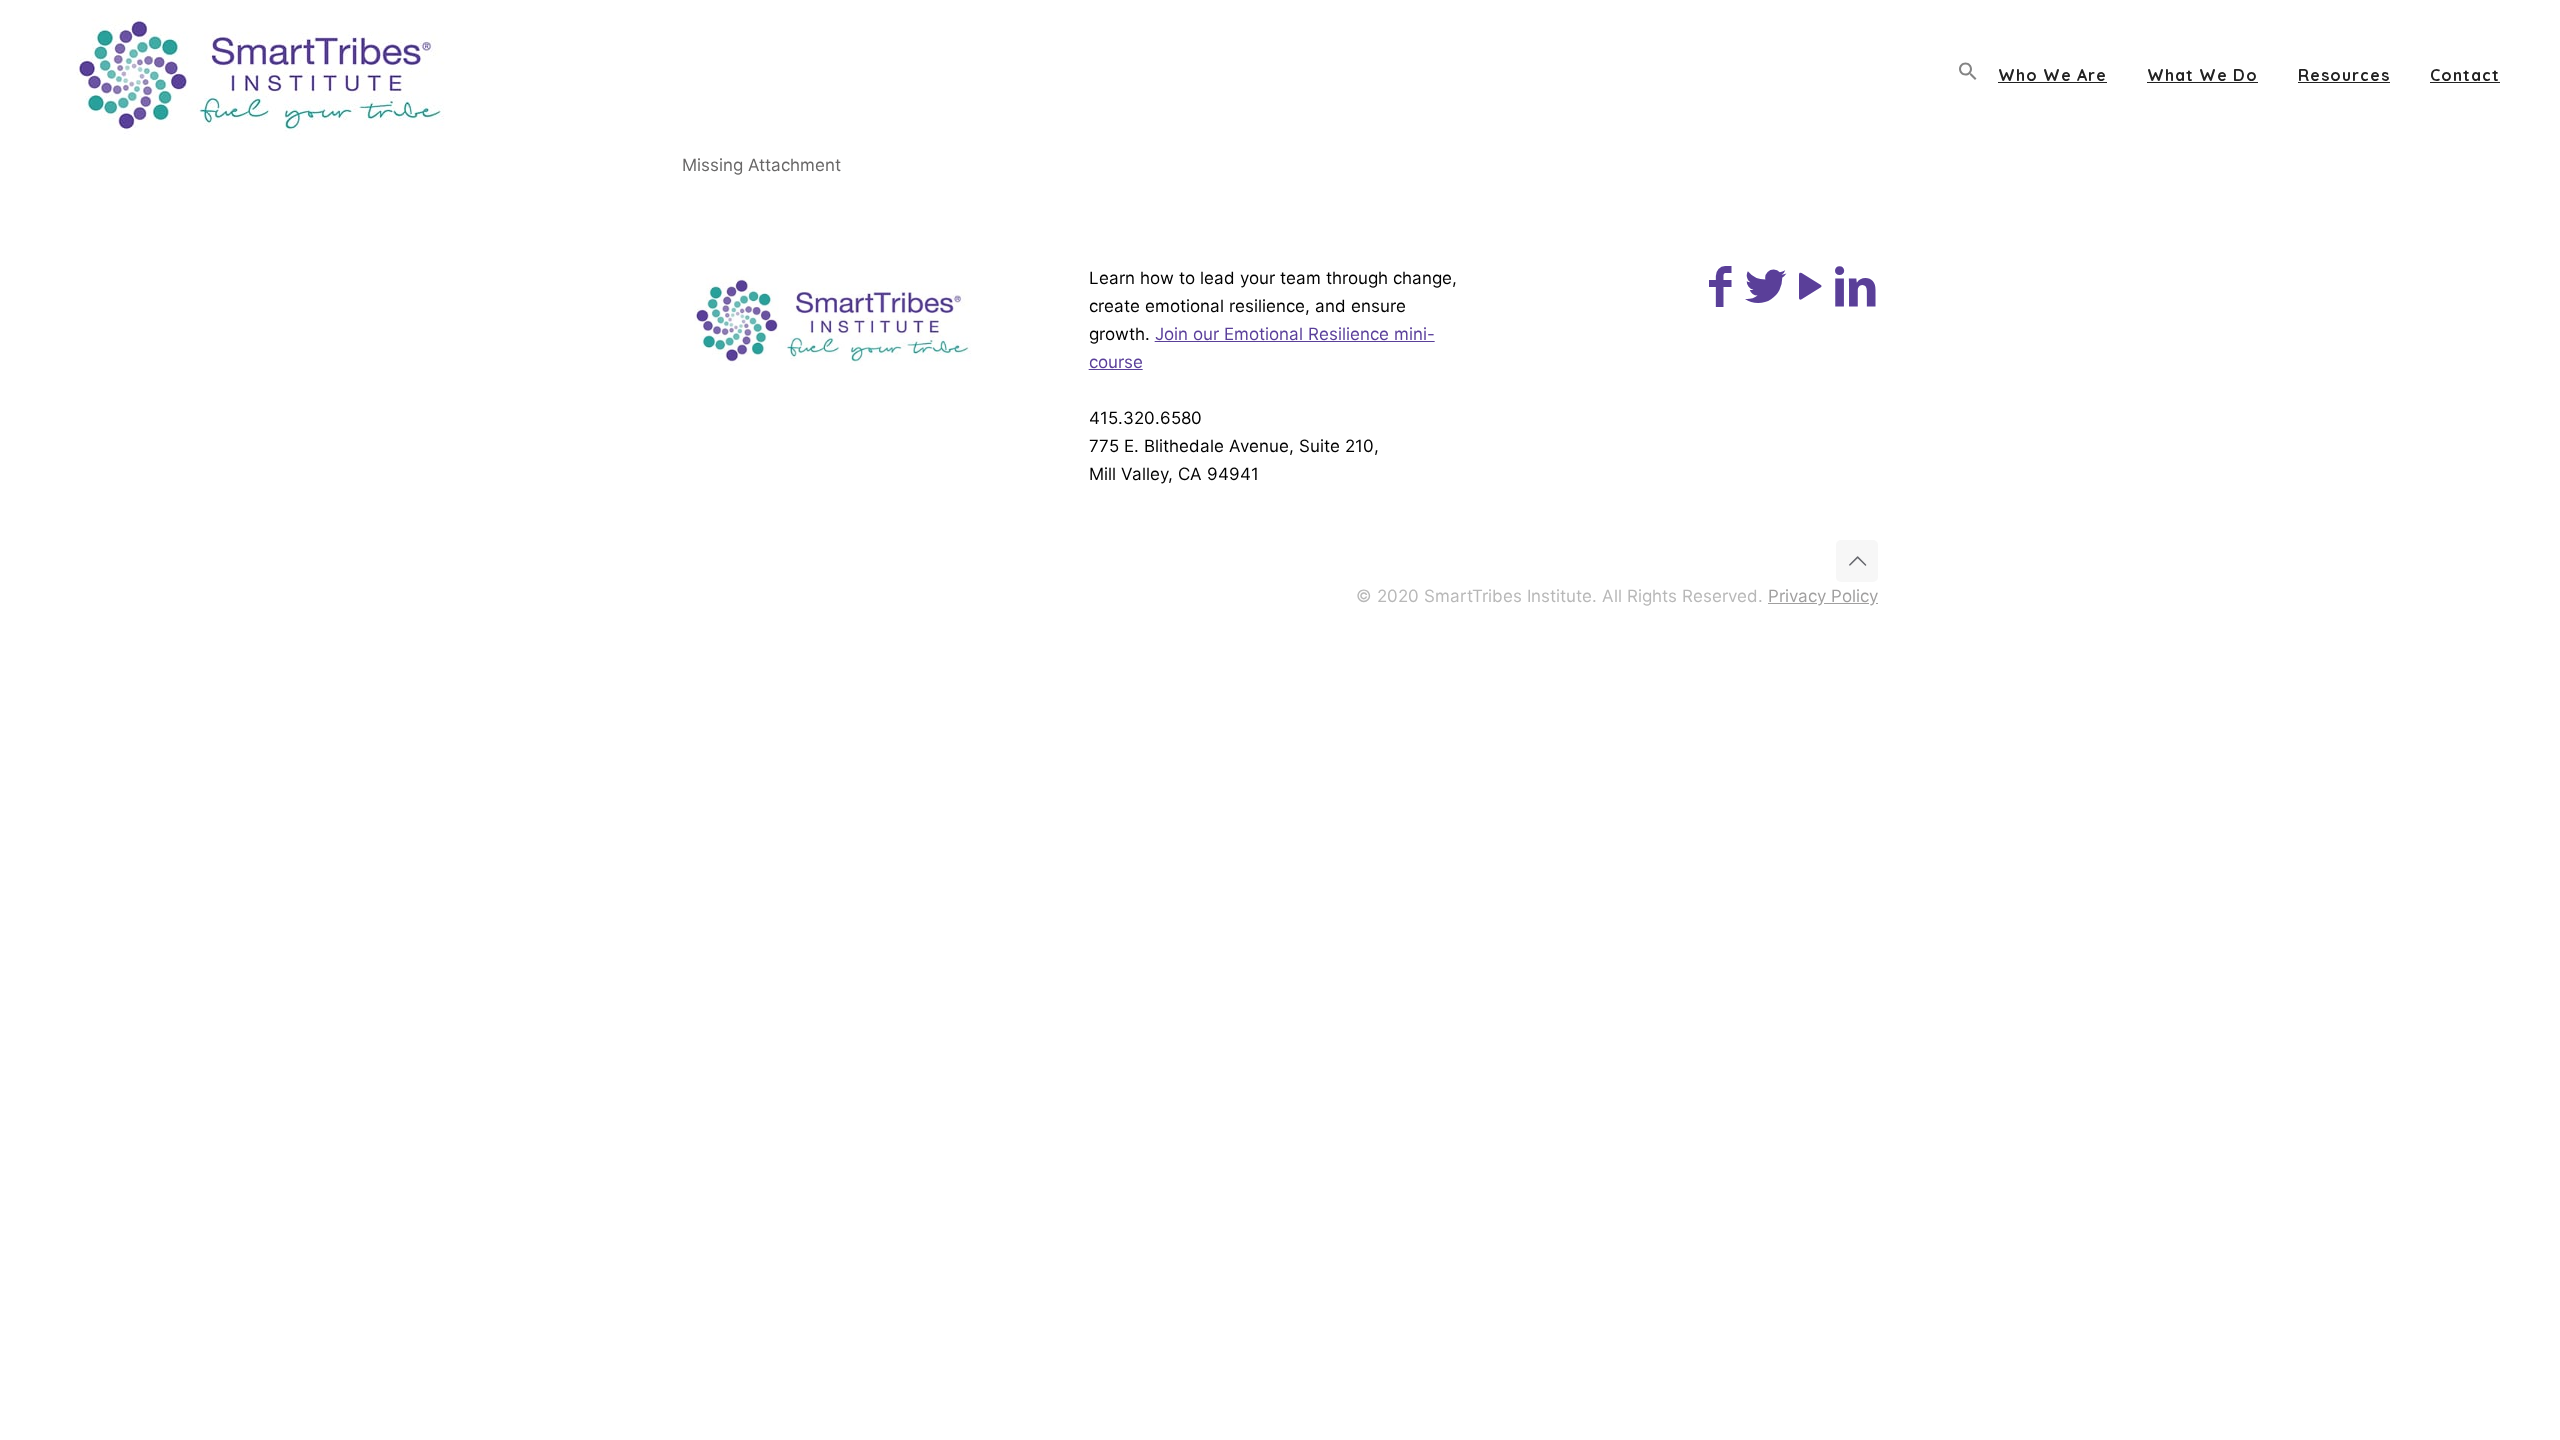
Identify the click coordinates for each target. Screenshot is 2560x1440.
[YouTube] (1810, 296)
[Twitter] (1765, 296)
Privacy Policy (1823, 596)
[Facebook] (1720, 296)
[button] (1968, 75)
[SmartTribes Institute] (259, 75)
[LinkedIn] (1855, 296)
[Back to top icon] (1857, 561)
